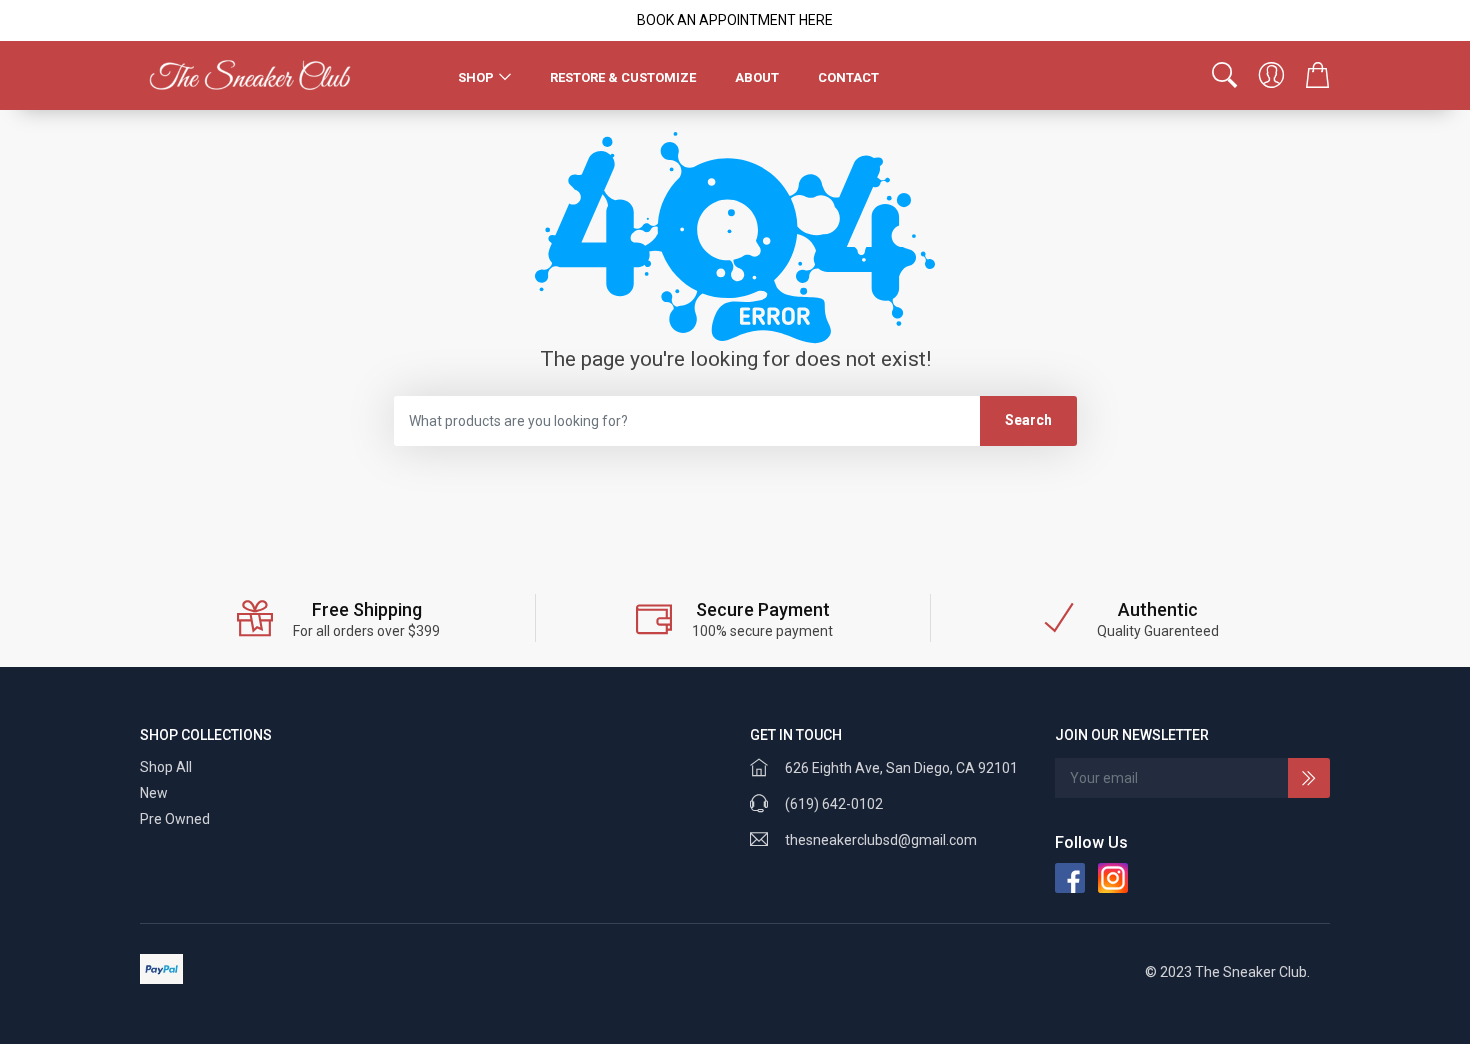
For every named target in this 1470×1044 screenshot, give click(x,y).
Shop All (166, 767)
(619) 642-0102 (834, 804)
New (154, 793)
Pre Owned (175, 819)
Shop (476, 77)
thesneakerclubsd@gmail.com (881, 840)
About (757, 77)
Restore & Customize (623, 77)
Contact (848, 77)
